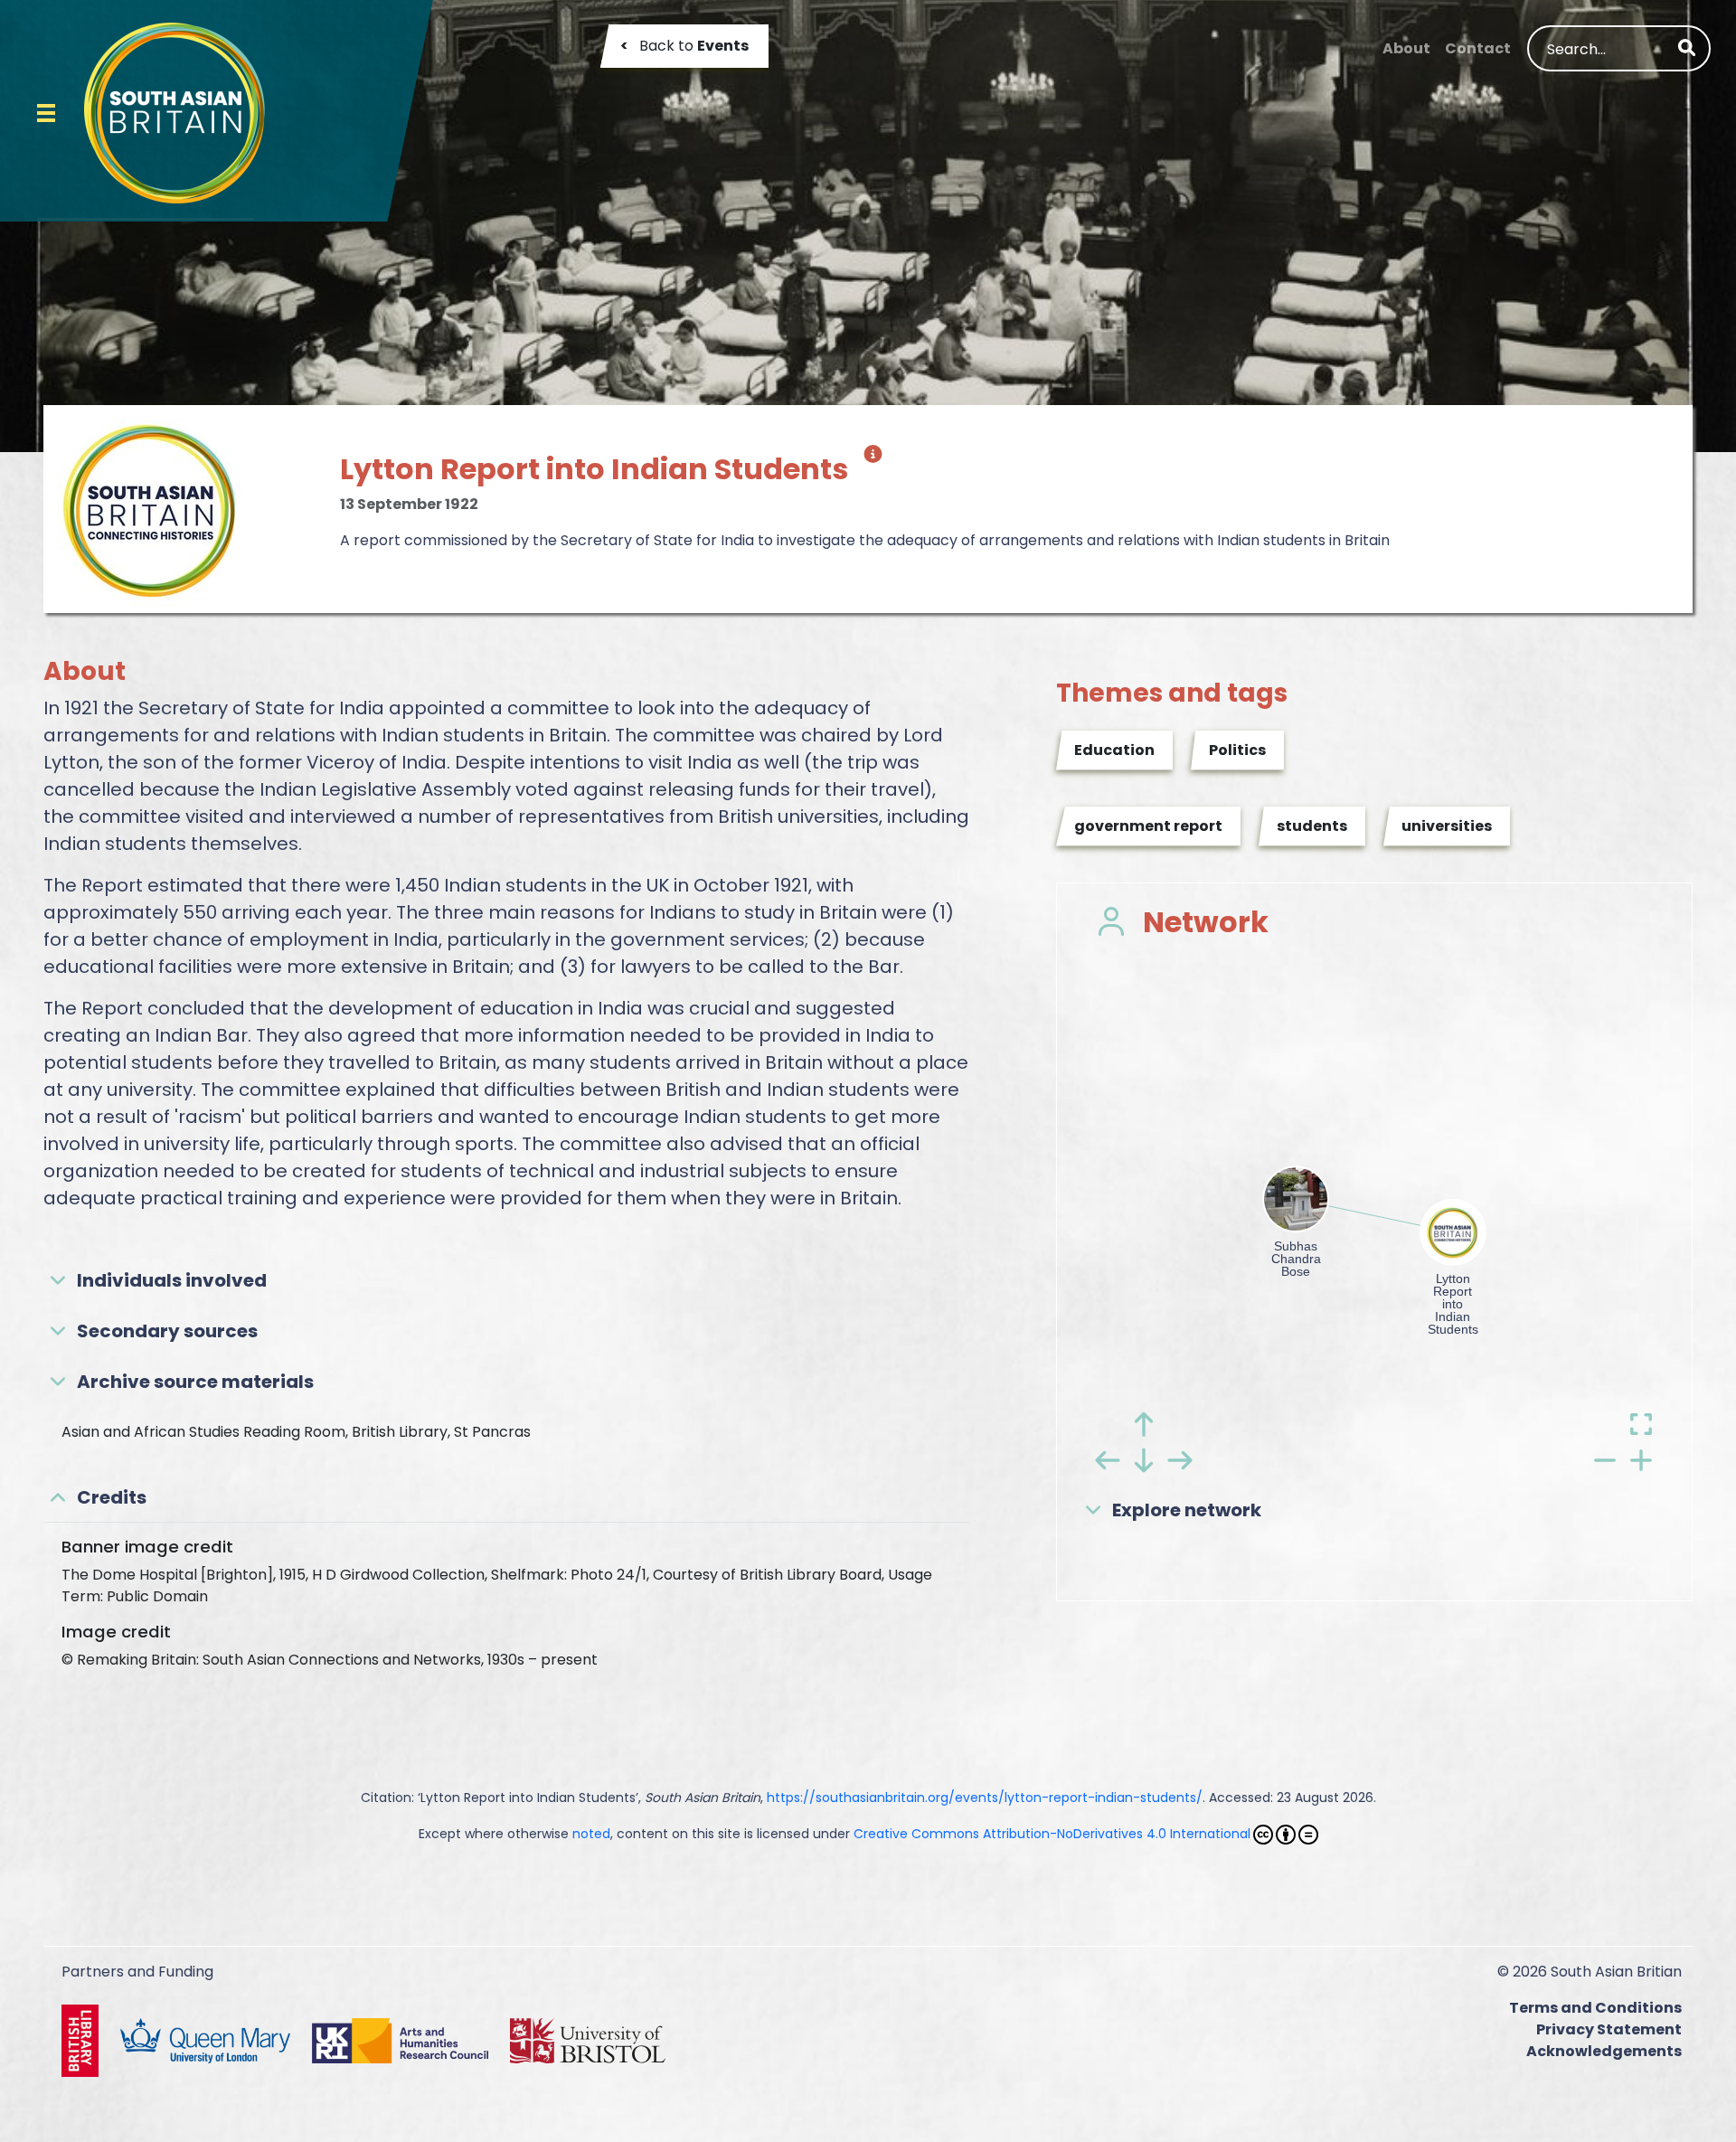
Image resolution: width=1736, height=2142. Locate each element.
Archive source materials (195, 1382)
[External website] (84, 2039)
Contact (1478, 48)
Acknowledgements (1604, 2051)
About (1406, 48)
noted (591, 1834)
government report (1148, 826)
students (1312, 826)
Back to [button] (684, 46)
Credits (112, 1497)
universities (1447, 826)
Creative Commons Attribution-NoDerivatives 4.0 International (1052, 1834)
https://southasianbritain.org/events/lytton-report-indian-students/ (985, 1798)
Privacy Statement (1609, 2029)
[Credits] (869, 461)
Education (1114, 750)
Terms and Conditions (1595, 2008)
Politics (1237, 750)
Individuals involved (172, 1280)
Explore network (1187, 1510)
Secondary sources (167, 1331)
